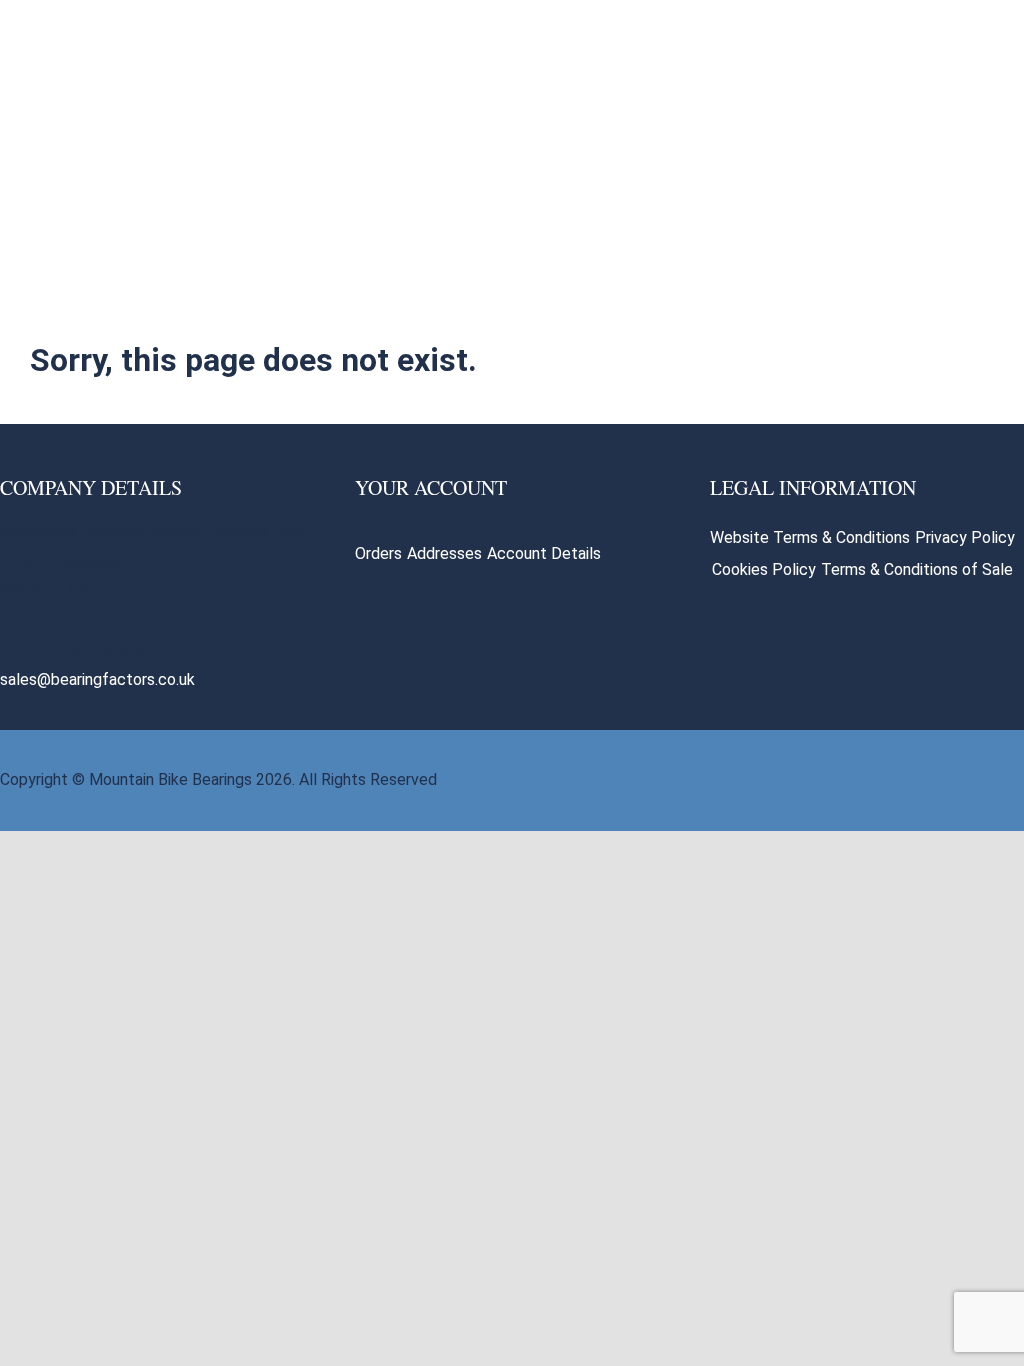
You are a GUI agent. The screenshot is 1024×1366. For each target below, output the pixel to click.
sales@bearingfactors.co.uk (97, 679)
